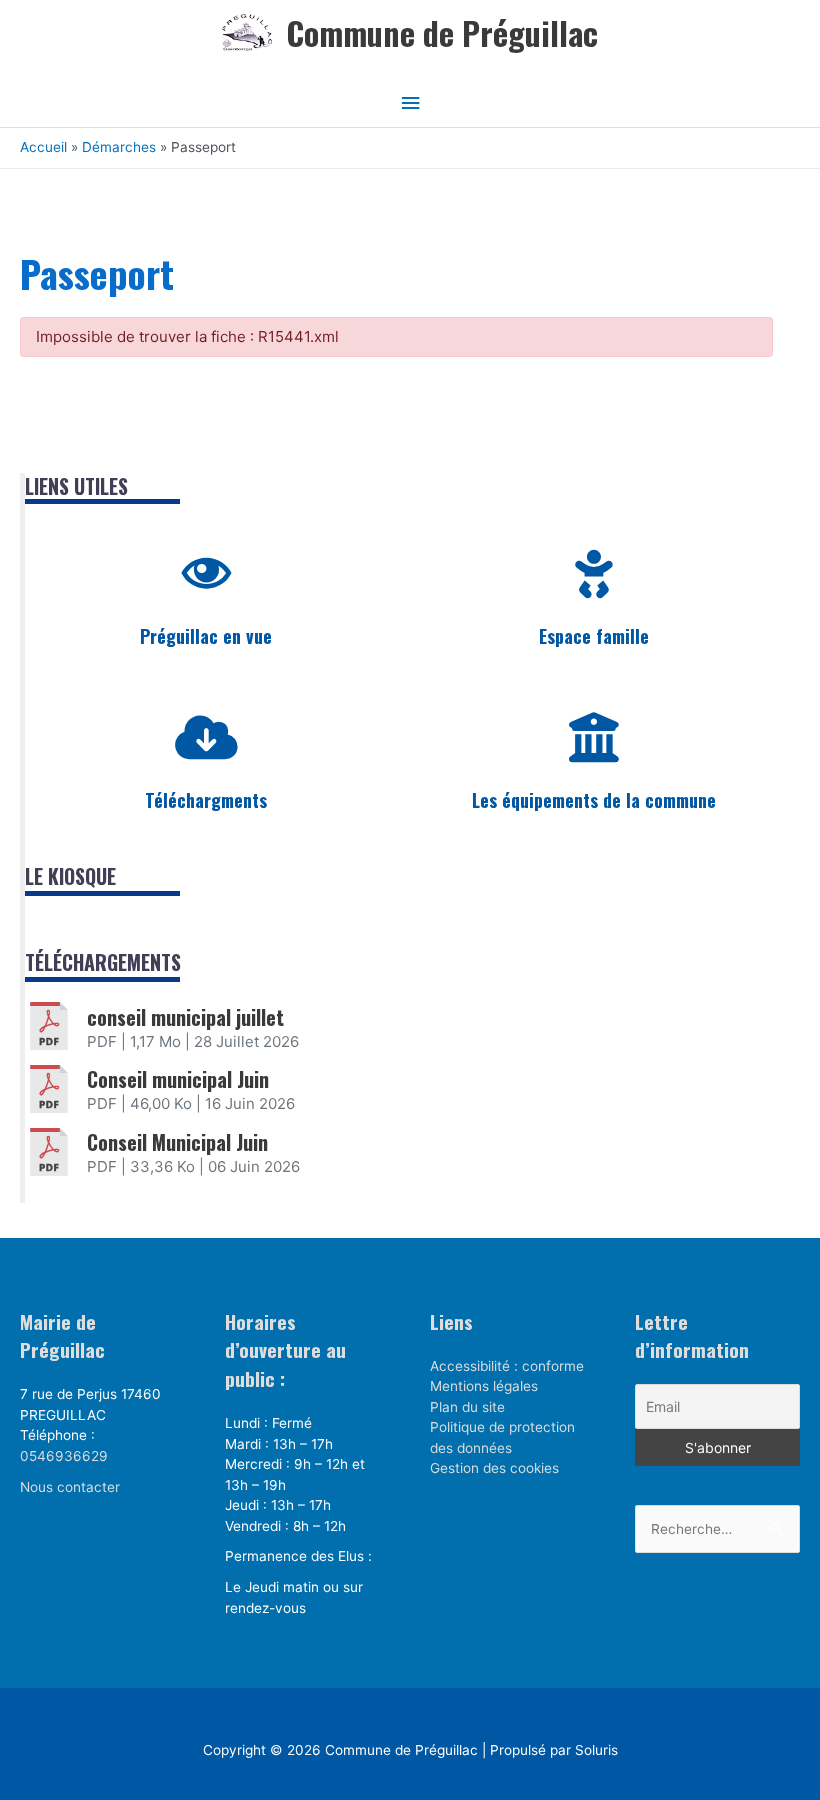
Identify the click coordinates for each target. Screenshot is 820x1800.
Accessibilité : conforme (507, 1366)
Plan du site (467, 1407)
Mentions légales (484, 1386)
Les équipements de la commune (594, 800)
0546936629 (64, 1456)
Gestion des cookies (494, 1468)
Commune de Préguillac (442, 32)
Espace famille (594, 636)
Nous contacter (70, 1487)
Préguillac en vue (206, 636)
